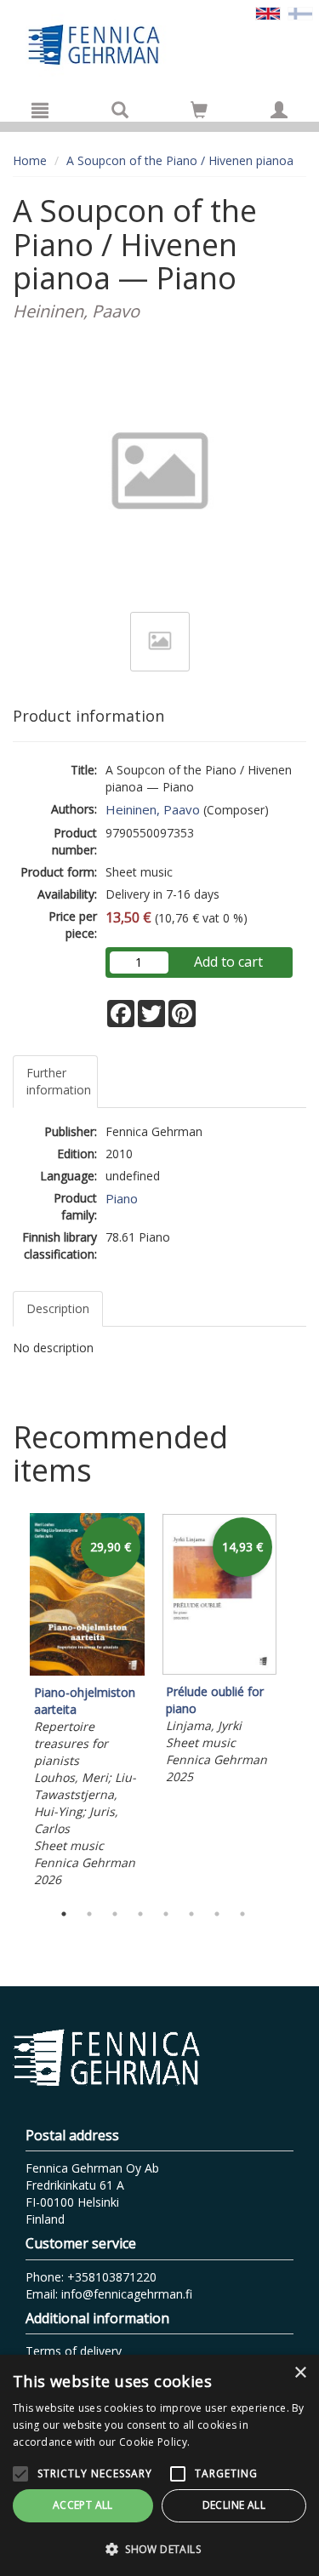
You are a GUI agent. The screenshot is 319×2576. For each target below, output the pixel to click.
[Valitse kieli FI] (300, 12)
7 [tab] (217, 1914)
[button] (159, 2548)
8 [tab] (242, 1914)
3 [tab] (115, 1914)
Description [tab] (58, 1308)
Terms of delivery (74, 2351)
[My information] (279, 110)
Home (30, 160)
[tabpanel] (87, 1703)
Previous (9, 1703)
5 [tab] (166, 1914)
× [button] (300, 2373)
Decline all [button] (234, 2505)
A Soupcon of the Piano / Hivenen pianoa (180, 160)
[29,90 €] (87, 1671)
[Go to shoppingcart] (199, 110)
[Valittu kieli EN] (268, 12)
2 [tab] (89, 1914)
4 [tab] (140, 1914)
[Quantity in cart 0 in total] (199, 113)
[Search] (120, 110)
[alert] (159, 2465)
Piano (122, 1198)
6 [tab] (191, 1914)
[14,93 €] (219, 1670)
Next (298, 1703)
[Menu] (40, 110)
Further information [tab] (59, 1081)
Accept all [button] (83, 2505)
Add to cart (228, 962)
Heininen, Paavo (153, 809)
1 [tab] (64, 1914)
